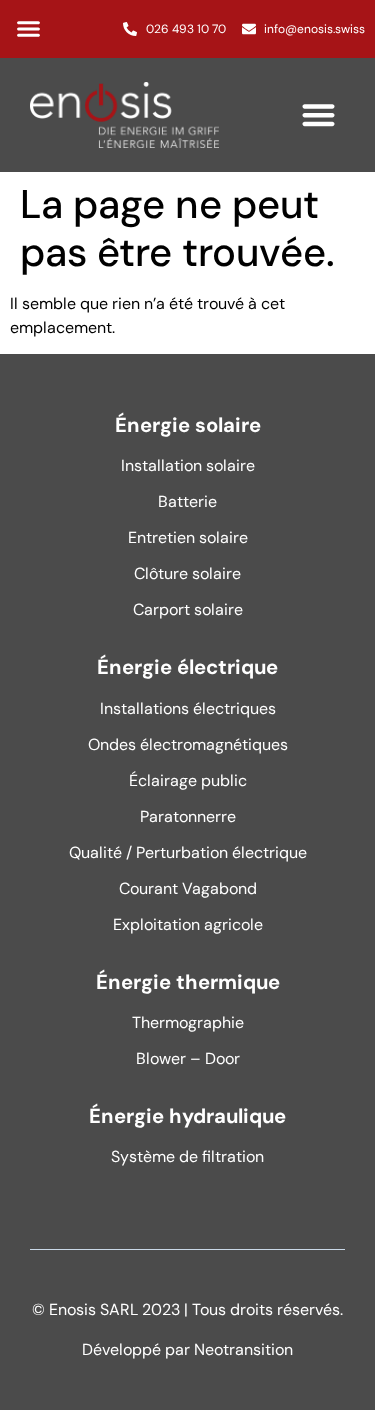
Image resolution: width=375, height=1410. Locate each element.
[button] (29, 29)
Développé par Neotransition (187, 1349)
